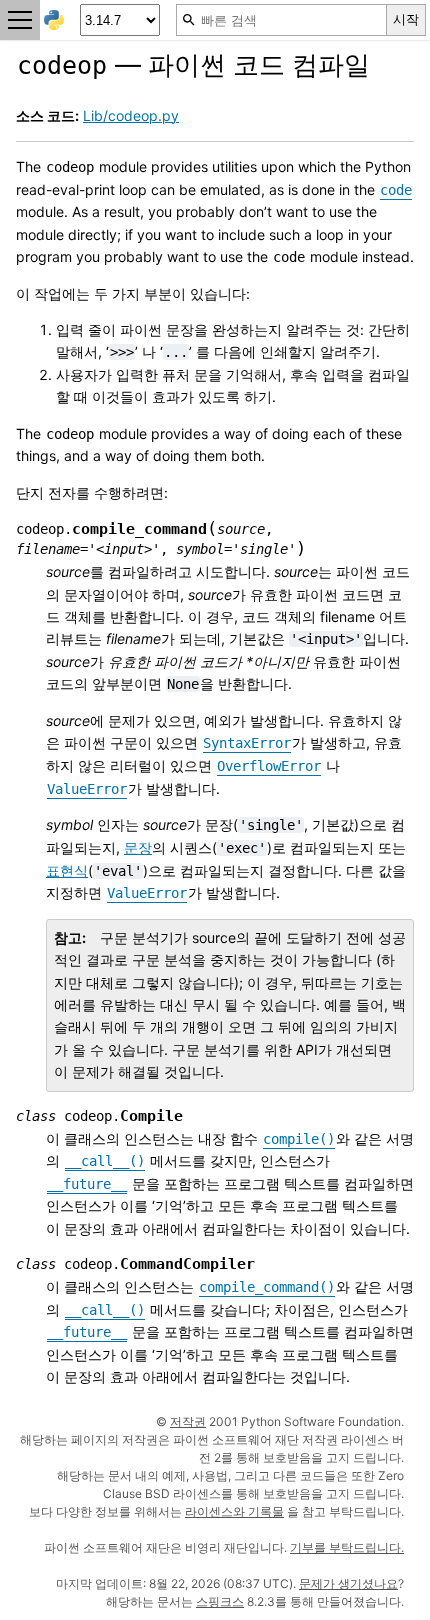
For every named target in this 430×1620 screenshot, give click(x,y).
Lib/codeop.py (131, 115)
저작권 (188, 1421)
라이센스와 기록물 (234, 1511)
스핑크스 (220, 1601)
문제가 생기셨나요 (348, 1583)
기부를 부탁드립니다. (347, 1547)
